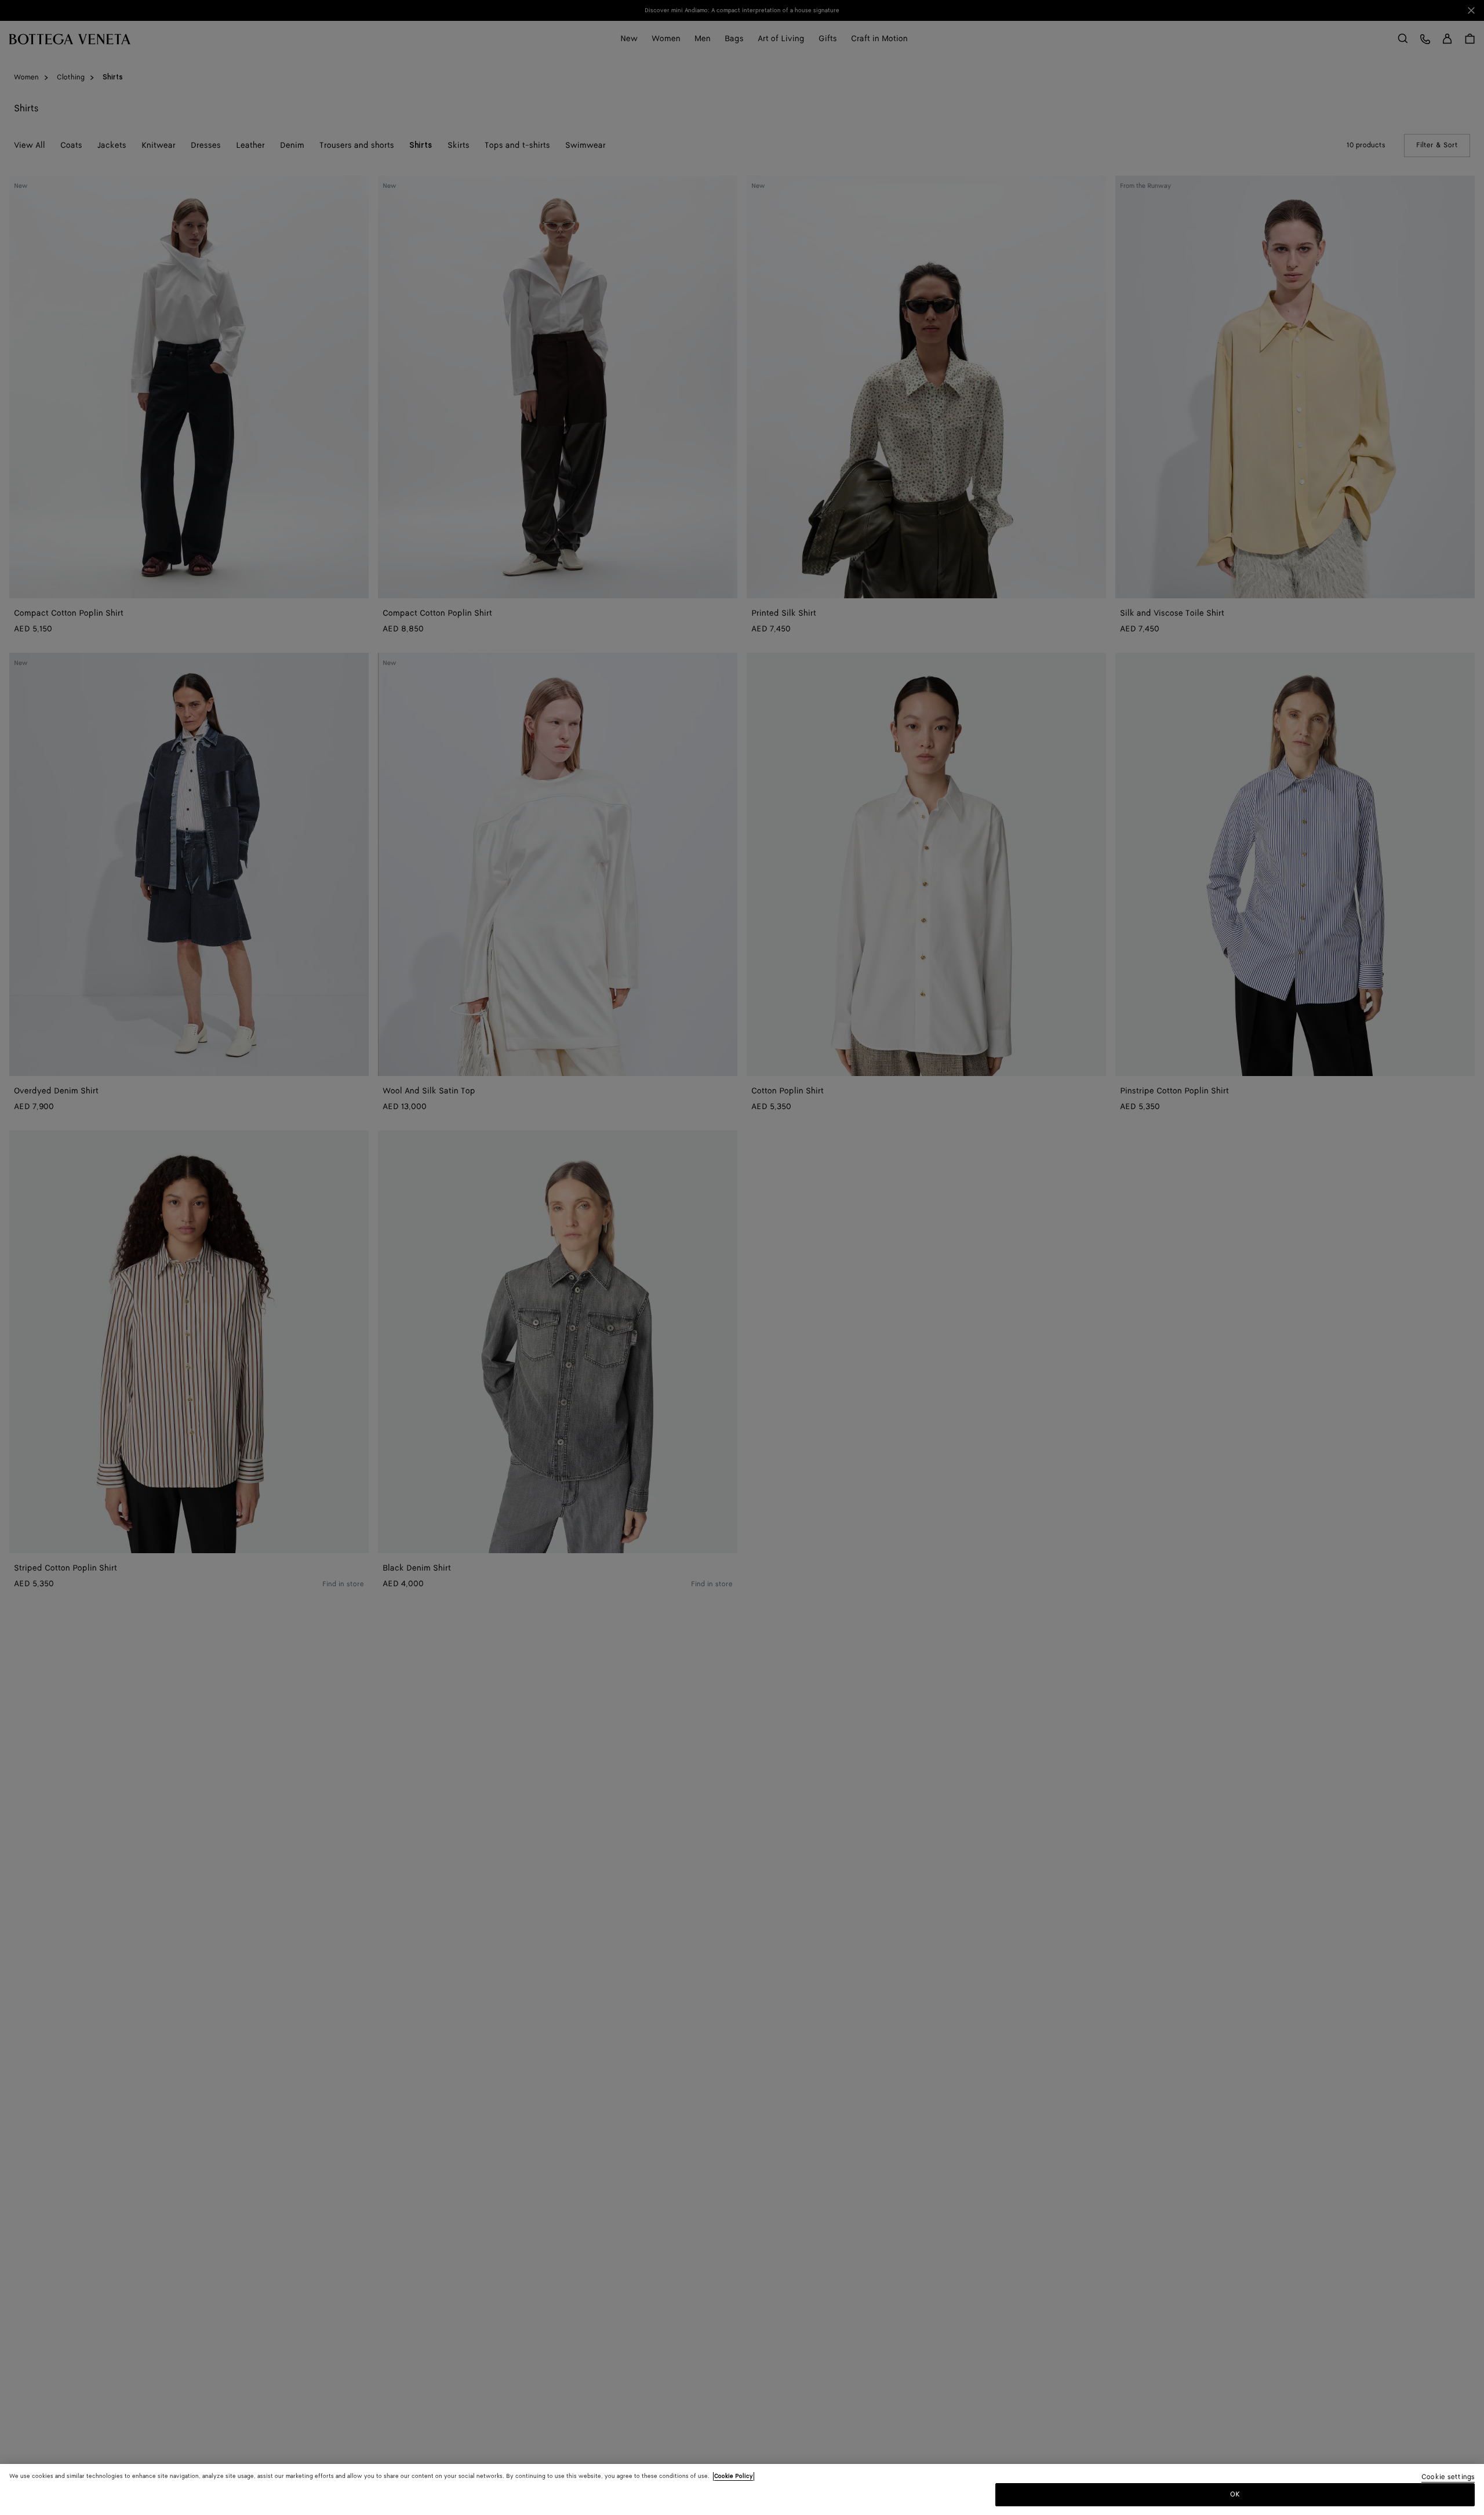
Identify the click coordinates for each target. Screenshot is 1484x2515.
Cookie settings (1448, 2478)
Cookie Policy (734, 2476)
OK (1235, 2494)
